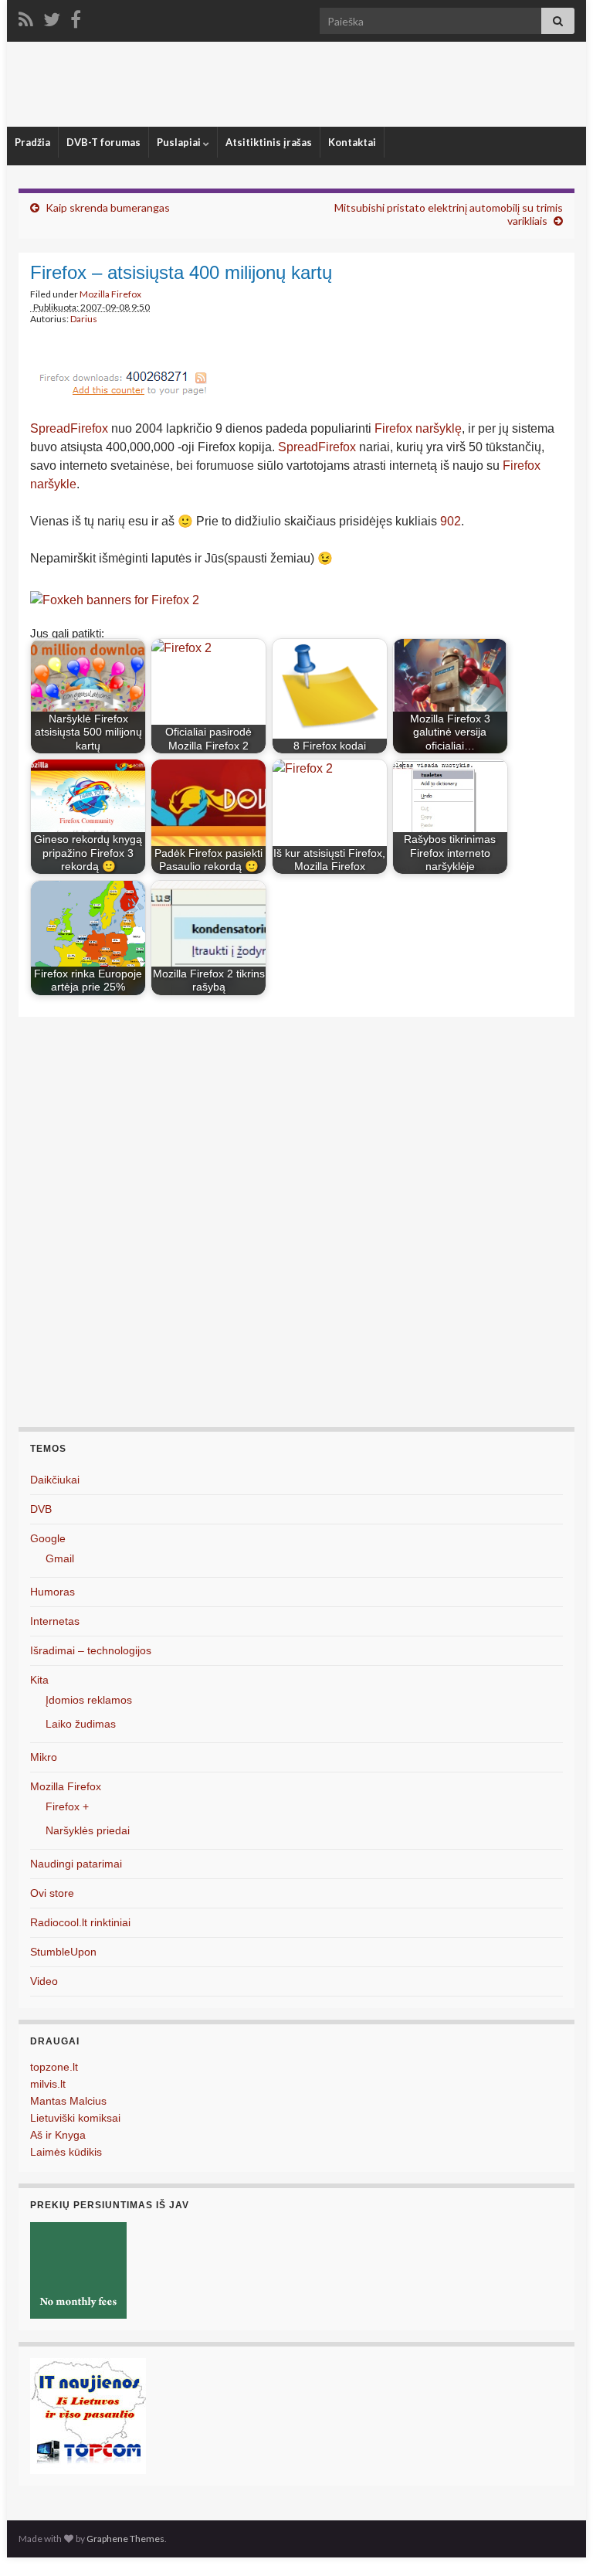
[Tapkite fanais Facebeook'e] (76, 17)
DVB (41, 1509)
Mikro (44, 1757)
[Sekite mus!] (52, 17)
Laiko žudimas (81, 1724)
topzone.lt (54, 2067)
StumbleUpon (63, 1952)
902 (451, 521)
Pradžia (32, 142)
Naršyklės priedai (88, 1830)
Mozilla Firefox (110, 294)
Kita (39, 1680)
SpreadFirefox (69, 428)
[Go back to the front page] (296, 84)
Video (44, 1981)
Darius (84, 319)
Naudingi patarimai (76, 1864)
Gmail (60, 1558)
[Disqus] (296, 1229)
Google (48, 1538)
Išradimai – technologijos (91, 1650)
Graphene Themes (125, 2539)
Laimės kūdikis (66, 2152)
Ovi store (52, 1893)
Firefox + (67, 1806)
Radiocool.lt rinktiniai (80, 1922)
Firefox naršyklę (418, 428)
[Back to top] (558, 2541)
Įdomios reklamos (89, 1700)
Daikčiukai (55, 1480)
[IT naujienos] (88, 2415)
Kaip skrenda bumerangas (108, 207)
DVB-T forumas (103, 142)
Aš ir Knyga (58, 2135)
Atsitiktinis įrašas (269, 142)
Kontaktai (352, 142)
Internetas (55, 1621)
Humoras (53, 1592)
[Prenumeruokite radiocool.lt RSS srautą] (26, 17)
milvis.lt (48, 2084)
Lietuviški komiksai (75, 2118)
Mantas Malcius (68, 2101)
